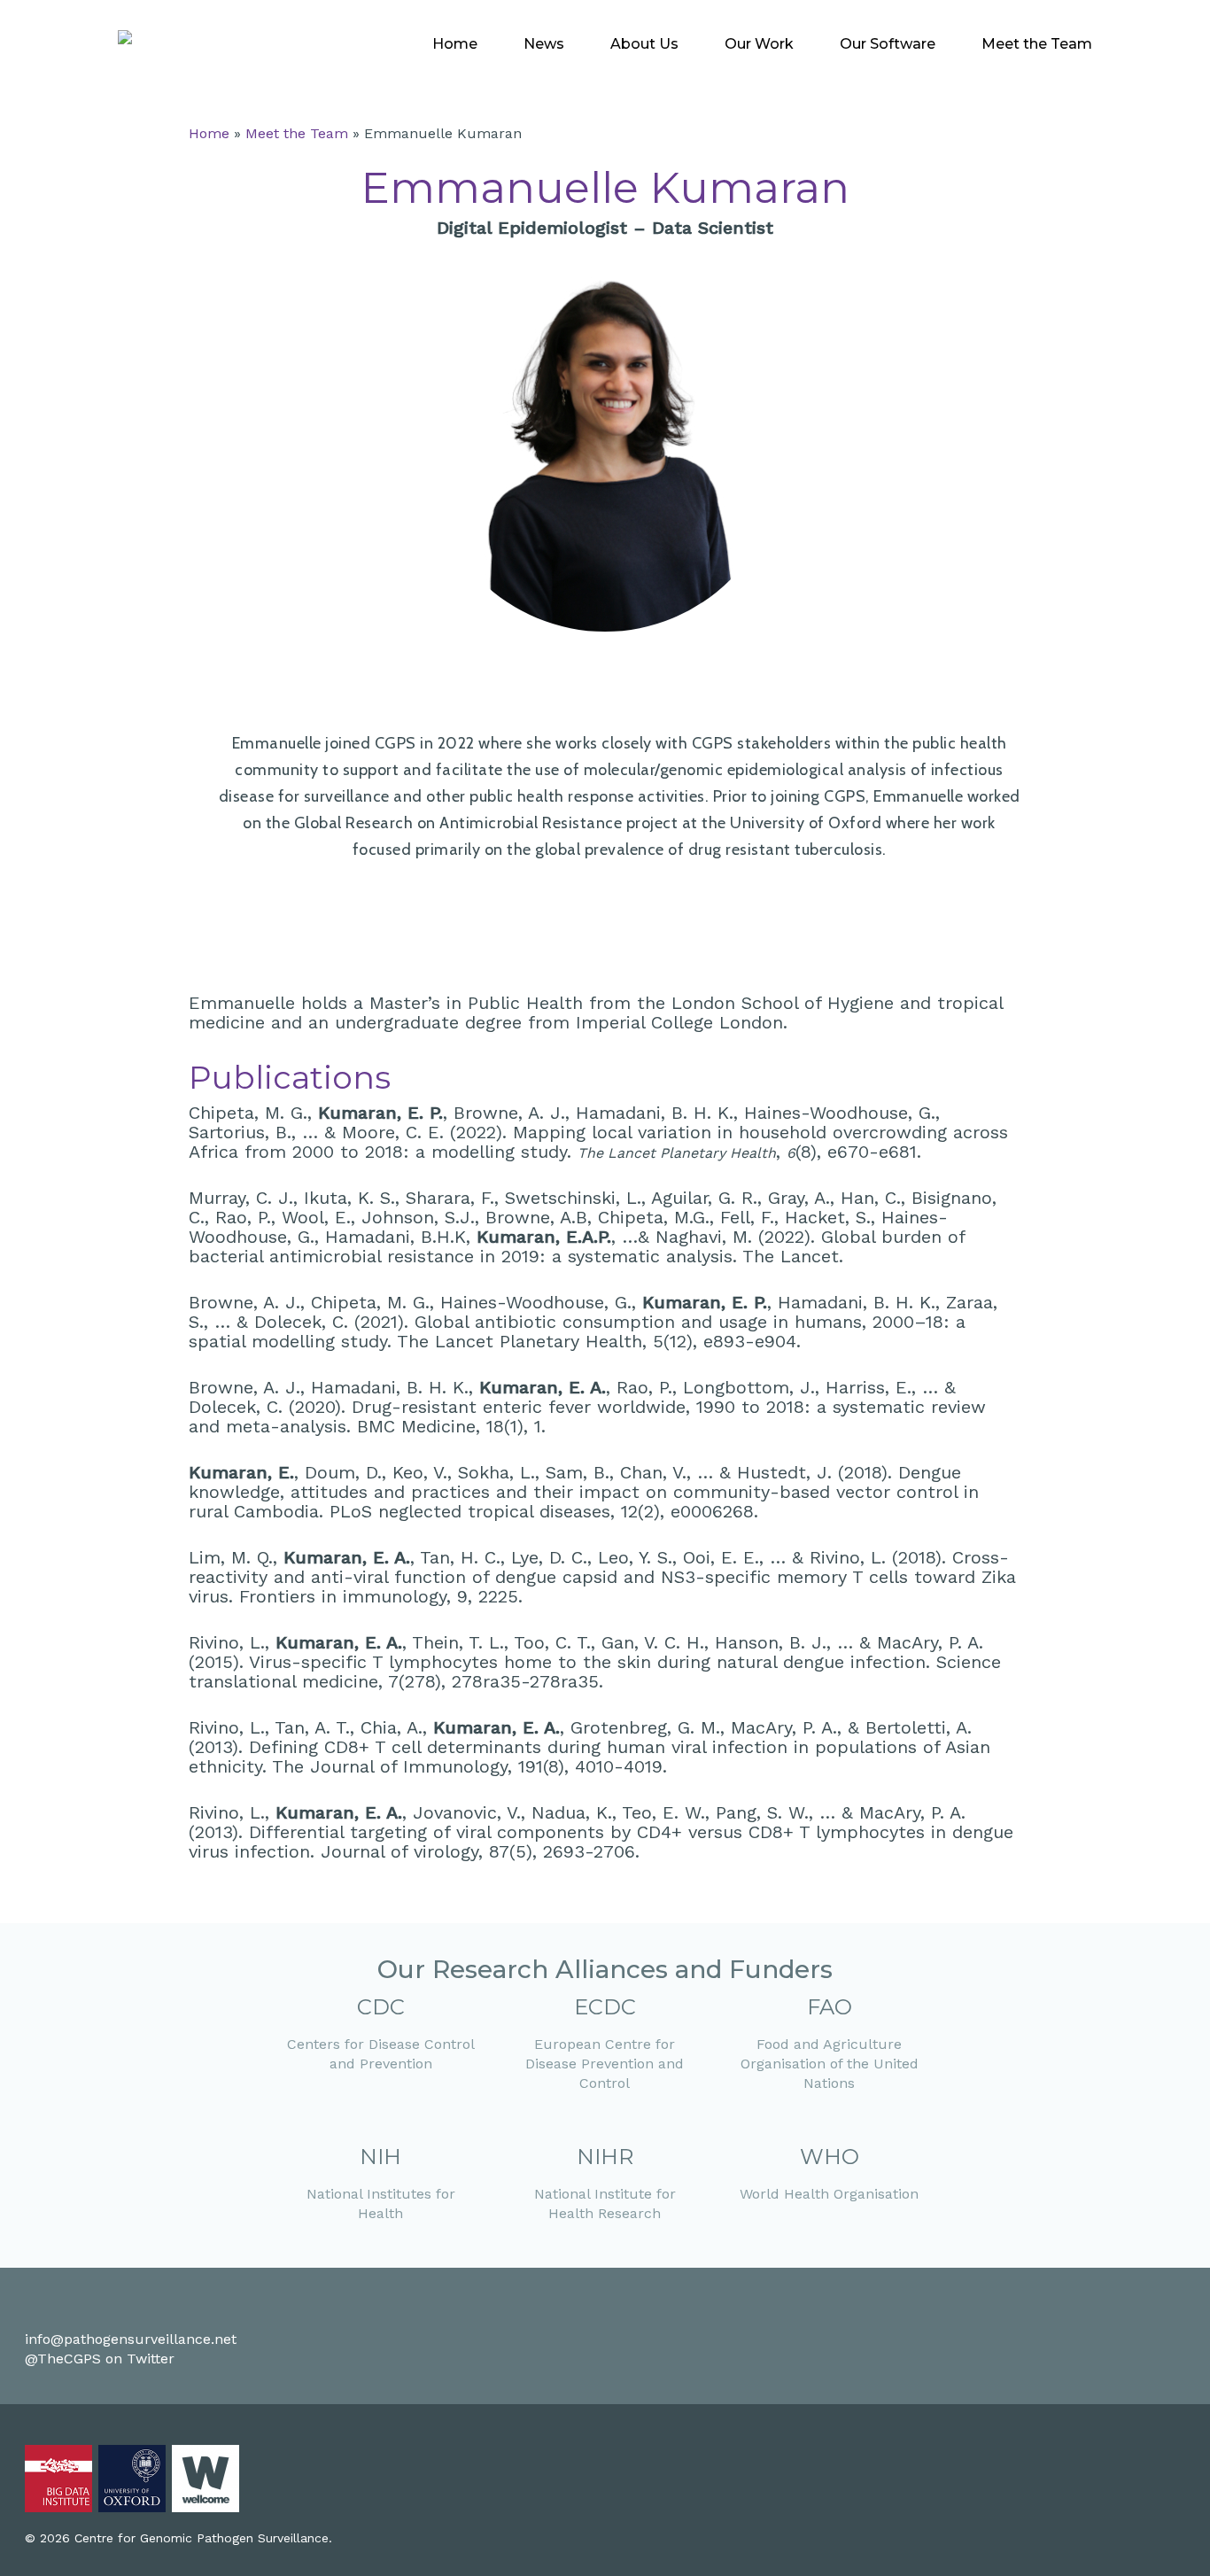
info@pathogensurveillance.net (131, 2339)
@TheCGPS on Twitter (100, 2359)
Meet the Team (297, 133)
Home (209, 133)
